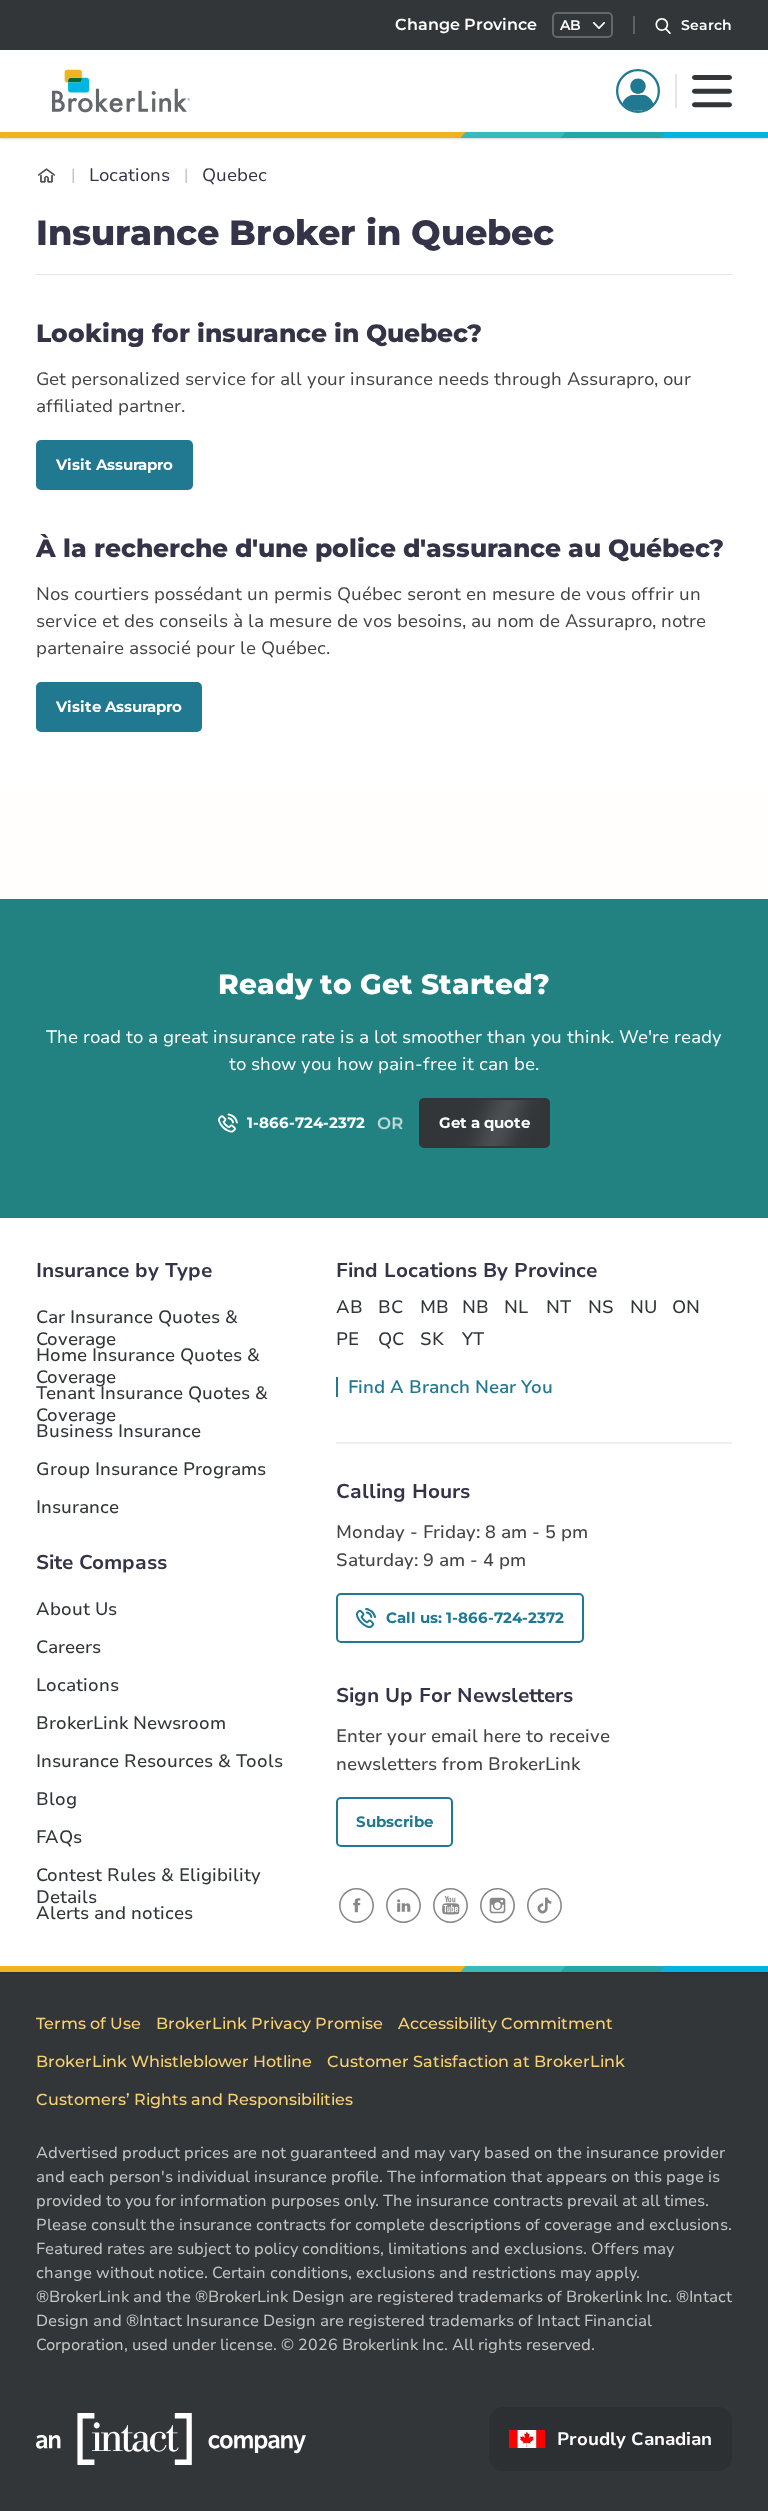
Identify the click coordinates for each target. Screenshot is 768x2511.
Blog (56, 1799)
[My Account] (638, 91)
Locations (77, 1685)
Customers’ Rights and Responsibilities (194, 2099)
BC (390, 1307)
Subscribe (394, 1821)
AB (349, 1307)
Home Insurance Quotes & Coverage (148, 1356)
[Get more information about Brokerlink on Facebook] (356, 1904)
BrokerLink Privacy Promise (269, 2023)
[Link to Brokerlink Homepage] (46, 175)
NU (643, 1307)
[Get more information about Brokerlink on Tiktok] (544, 1904)
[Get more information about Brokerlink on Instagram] (497, 1904)
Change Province (466, 24)
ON (685, 1307)
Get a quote (666, 1013)
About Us (76, 1609)
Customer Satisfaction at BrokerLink (476, 2061)
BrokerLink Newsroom (131, 1723)
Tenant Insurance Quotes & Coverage (152, 1394)
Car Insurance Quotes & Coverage (137, 1318)
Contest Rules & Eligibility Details (148, 1876)
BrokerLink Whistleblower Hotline (174, 2061)
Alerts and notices (114, 1913)
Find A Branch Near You (450, 1387)
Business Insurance (118, 1431)
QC (391, 1339)
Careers (68, 1647)
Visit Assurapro (114, 464)
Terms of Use (88, 2023)
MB (433, 1307)
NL (516, 1307)
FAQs (59, 1837)
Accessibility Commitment (505, 2023)
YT (473, 1339)
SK (432, 1339)
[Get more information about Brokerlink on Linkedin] (403, 1904)
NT (558, 1307)
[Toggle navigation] (712, 91)
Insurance (77, 1507)
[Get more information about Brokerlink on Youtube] (450, 1904)
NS (601, 1307)
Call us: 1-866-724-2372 (475, 1617)
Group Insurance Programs (151, 1469)
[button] (582, 25)
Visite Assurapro (119, 706)
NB (475, 1307)
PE (347, 1339)
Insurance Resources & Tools (159, 1761)
